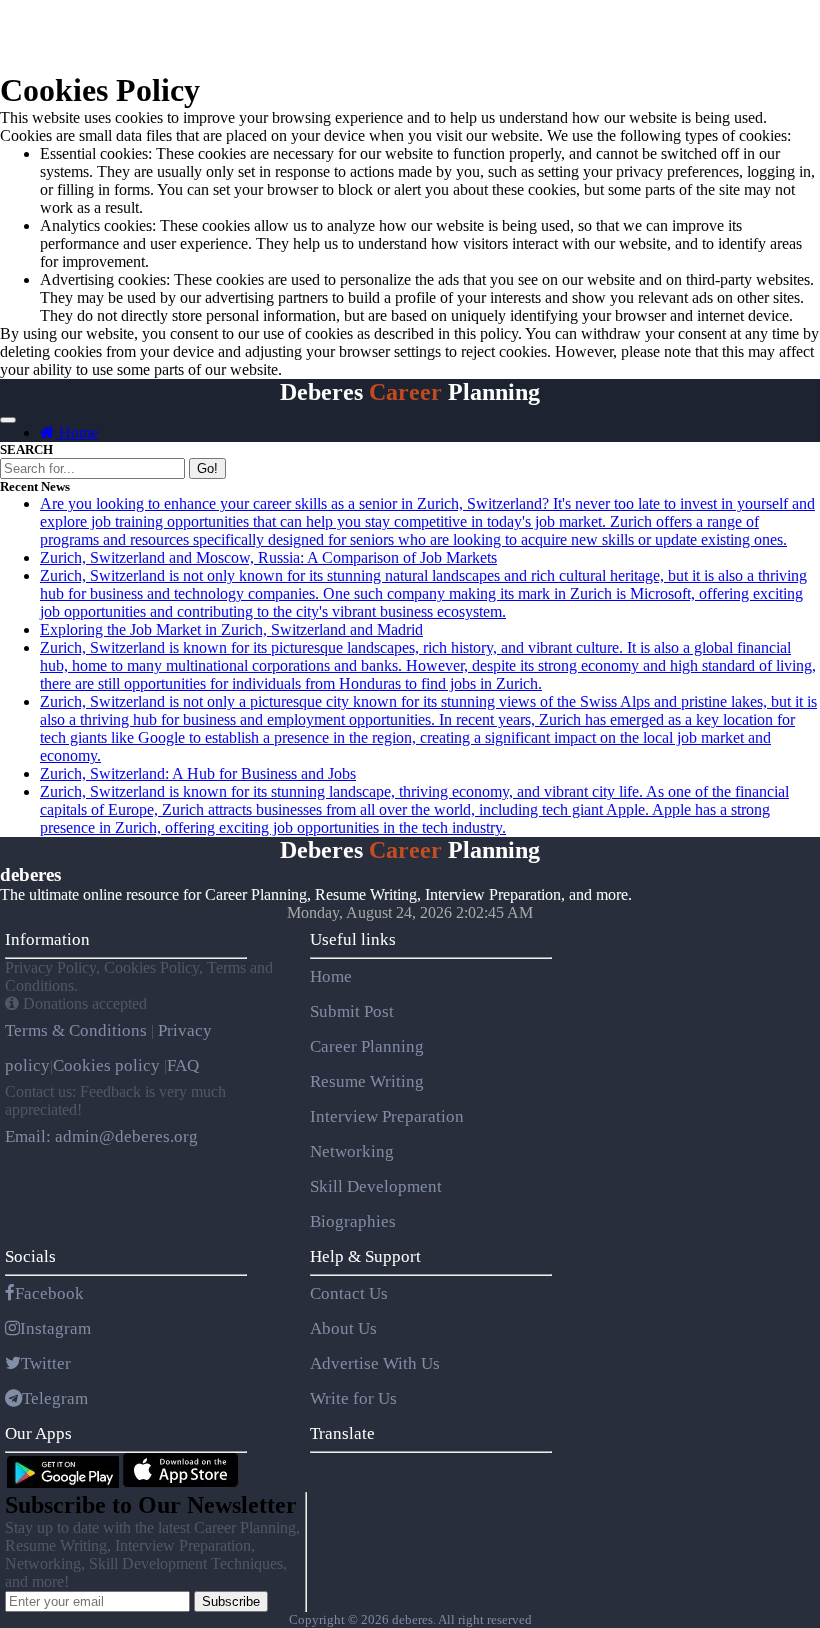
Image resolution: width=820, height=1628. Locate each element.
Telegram (55, 1398)
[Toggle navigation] (8, 420)
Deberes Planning (410, 392)
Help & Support (365, 1256)
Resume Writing (367, 1081)
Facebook (49, 1293)
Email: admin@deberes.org (101, 1136)
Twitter (46, 1363)
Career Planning (367, 1046)
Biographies (353, 1221)
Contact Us (349, 1293)
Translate (342, 1433)
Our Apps (38, 1433)
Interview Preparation (387, 1116)
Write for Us (353, 1398)
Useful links (353, 939)
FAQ (183, 1065)
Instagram (55, 1328)
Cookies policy (106, 1065)
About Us (343, 1328)
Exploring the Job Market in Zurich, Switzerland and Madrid (231, 629)
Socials (30, 1256)
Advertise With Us (375, 1363)
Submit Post (352, 1011)
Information (47, 939)
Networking (352, 1151)
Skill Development (376, 1186)
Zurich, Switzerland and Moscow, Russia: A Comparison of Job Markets (268, 557)
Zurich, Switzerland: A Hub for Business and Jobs (198, 773)
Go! (207, 468)
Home (76, 432)
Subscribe (231, 1601)
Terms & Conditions (78, 1030)
